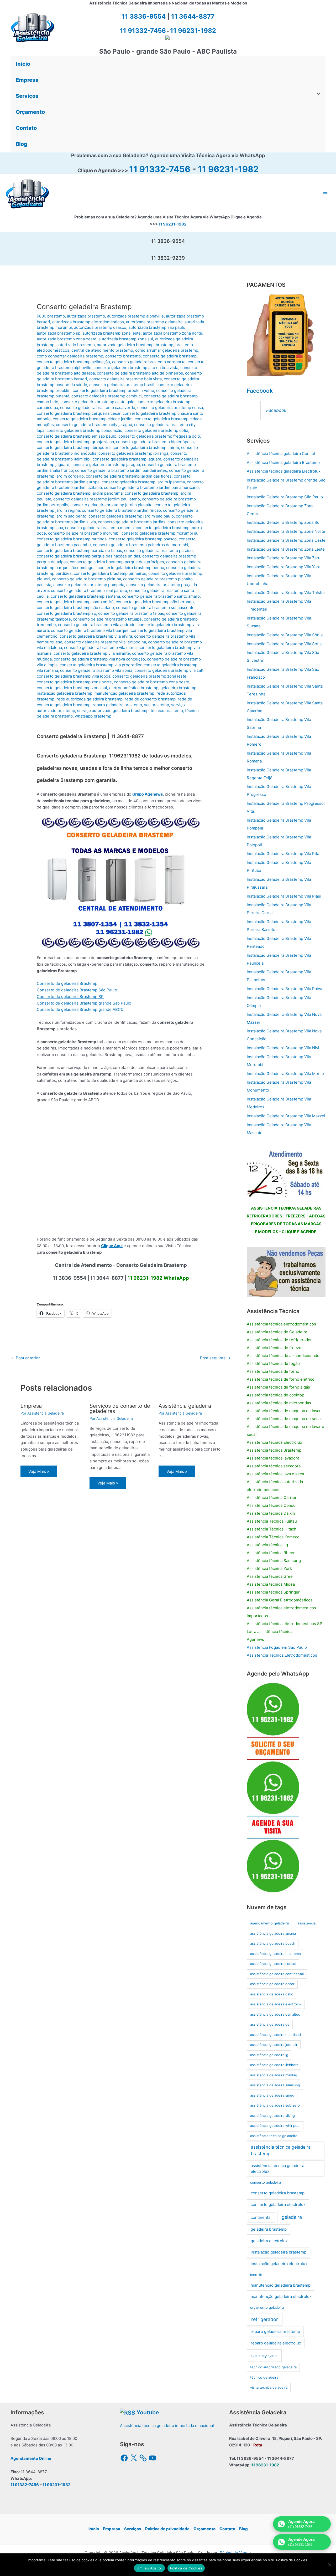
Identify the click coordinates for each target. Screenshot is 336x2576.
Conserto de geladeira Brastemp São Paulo (77, 990)
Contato (227, 2529)
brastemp (164, 345)
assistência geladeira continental (277, 1974)
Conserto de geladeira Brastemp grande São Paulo (84, 1003)
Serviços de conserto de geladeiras (120, 1409)
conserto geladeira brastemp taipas (131, 613)
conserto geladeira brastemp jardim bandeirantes (121, 470)
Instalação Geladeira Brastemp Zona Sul (284, 522)
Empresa (31, 1406)
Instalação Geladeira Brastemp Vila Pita (283, 854)
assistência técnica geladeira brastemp (281, 2150)
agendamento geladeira (269, 1923)
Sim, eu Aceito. (149, 2568)
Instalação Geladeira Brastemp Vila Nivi (283, 1048)
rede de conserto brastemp (150, 699)
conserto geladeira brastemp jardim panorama (80, 493)
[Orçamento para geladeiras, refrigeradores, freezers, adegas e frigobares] (286, 1172)
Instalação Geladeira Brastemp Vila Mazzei (286, 1116)
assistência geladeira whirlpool (275, 2126)
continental (261, 2217)
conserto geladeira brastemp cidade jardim (93, 419)
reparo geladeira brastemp (117, 705)
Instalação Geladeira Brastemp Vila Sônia (285, 635)
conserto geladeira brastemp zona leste (149, 676)
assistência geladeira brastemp (275, 1954)
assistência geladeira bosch (273, 1943)
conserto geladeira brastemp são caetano (75, 608)
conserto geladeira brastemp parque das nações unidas (88, 556)
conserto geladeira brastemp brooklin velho (113, 390)
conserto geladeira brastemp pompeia (89, 585)
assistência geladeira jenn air (274, 2045)
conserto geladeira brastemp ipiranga (133, 453)
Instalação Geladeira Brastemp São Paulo (285, 497)
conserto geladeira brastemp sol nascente (155, 608)
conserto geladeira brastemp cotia (156, 430)
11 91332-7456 (160, 169)
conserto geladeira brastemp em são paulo (77, 436)
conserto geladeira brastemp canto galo (97, 402)
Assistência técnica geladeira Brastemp (283, 462)
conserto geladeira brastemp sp (66, 613)
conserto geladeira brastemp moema (99, 528)
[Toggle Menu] (317, 94)
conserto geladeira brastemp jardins (132, 522)
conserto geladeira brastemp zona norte (74, 682)
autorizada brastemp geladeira (154, 322)
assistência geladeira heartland (275, 2035)
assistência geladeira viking (272, 2116)
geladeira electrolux (269, 2241)
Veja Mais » (39, 1471)
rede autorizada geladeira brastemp (90, 699)
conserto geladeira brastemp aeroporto (149, 362)
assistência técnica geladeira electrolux (277, 2169)
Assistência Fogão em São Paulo (277, 1647)
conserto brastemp (123, 356)
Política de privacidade (167, 2529)
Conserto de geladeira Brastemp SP (70, 997)
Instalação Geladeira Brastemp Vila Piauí (284, 896)
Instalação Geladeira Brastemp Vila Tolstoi (286, 593)
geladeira (292, 2217)
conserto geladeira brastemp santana (85, 596)
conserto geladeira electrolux (278, 2204)
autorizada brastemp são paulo (157, 327)
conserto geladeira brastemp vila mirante (92, 653)
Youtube (148, 2412)
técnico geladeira (264, 2377)
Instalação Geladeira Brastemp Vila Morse (285, 1074)
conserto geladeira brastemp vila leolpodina (105, 642)
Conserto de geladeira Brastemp (67, 983)
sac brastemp (157, 705)
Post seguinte (215, 1358)
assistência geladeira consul (273, 1964)
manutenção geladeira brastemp (124, 693)
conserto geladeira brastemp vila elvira (96, 636)
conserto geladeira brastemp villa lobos (73, 676)
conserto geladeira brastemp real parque (89, 590)
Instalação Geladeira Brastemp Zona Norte (286, 531)
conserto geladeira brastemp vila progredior (101, 665)
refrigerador (265, 2319)
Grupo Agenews (148, 794)
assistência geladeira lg (269, 2055)
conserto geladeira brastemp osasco (143, 539)
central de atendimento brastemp (102, 350)
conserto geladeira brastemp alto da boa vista (136, 368)
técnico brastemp (167, 711)
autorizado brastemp (76, 345)
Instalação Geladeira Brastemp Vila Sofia (284, 644)
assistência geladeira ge (270, 2024)
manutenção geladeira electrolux (281, 2296)
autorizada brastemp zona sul (126, 339)
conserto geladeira (266, 2182)
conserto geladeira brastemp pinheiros (110, 573)
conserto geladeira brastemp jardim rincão (121, 510)
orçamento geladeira (267, 2307)
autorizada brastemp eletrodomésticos (88, 322)
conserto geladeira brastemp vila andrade (97, 625)
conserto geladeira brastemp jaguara (127, 459)
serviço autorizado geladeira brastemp (113, 711)
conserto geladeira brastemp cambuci (107, 396)
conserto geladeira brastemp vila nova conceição (99, 659)
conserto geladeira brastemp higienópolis (155, 442)
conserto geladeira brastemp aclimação (73, 362)
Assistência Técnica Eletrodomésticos (282, 1655)
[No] (329, 2565)
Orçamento (204, 2529)
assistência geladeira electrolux (276, 2004)
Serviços (133, 2529)
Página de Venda (235, 2553)
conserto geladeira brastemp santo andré (75, 602)
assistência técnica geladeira (274, 2136)
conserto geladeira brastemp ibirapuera (74, 447)
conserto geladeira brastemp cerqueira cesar (79, 413)
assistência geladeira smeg (272, 2095)
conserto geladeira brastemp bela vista (125, 379)
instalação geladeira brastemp (65, 693)
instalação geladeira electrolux (279, 2264)
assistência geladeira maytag (274, 2075)
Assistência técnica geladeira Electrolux (284, 471)
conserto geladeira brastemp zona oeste (152, 682)
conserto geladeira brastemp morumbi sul (161, 533)
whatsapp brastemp (93, 716)
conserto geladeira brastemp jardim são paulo (131, 516)
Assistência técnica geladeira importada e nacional (167, 2426)
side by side (264, 2356)
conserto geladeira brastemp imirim (146, 447)
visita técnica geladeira (269, 2387)
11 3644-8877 (193, 16)
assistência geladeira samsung (275, 2085)
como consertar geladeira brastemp (70, 356)
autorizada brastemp (86, 316)
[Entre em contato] (286, 1271)
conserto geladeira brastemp (170, 356)
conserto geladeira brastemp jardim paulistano (97, 499)
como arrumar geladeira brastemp (167, 350)
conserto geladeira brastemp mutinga (72, 539)
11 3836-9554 (144, 16)
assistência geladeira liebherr (274, 2065)
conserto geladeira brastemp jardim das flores (129, 476)
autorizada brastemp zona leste (112, 333)
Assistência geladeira (185, 1406)
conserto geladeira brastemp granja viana (75, 442)
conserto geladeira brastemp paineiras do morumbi (141, 545)
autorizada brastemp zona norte (172, 333)
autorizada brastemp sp (59, 333)
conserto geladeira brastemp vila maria (100, 647)
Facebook (260, 391)
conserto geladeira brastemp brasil (122, 385)
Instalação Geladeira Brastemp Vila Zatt (283, 558)
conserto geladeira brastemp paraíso (158, 550)
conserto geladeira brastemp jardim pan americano (151, 487)
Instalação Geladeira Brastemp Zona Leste (286, 549)
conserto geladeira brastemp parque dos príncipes (117, 562)
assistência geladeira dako (272, 1994)
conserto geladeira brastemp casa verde (98, 408)
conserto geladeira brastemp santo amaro (161, 596)
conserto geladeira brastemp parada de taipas (79, 550)
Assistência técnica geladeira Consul (281, 454)
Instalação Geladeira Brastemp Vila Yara (283, 567)
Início (94, 2529)
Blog (243, 2529)
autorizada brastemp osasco (100, 327)
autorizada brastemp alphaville (135, 316)
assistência (306, 1923)
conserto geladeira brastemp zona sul (72, 688)
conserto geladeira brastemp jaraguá (106, 465)
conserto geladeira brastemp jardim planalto (111, 505)
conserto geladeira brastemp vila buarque (90, 630)
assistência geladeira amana (273, 1933)
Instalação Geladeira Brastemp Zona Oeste (286, 540)
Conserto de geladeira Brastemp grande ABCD (80, 1009)
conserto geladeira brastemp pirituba (86, 579)
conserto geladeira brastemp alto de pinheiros (140, 373)
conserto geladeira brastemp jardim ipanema (143, 482)
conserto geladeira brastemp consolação (84, 430)
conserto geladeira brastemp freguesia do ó (159, 436)
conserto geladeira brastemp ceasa (170, 408)
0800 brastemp (51, 316)
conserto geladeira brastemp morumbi (84, 533)
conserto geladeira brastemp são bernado (155, 602)
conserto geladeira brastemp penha (131, 568)
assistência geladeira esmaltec (275, 2014)
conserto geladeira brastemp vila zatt (169, 670)
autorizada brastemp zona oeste (67, 339)
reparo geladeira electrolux (276, 2343)
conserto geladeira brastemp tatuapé (107, 619)
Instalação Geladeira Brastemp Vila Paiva (284, 989)
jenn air (256, 2274)
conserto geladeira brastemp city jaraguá (94, 425)
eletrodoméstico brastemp (134, 688)
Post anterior (25, 1358)
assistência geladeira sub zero (275, 2105)
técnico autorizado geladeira (273, 2367)
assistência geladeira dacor (272, 1984)
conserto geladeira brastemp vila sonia (96, 670)
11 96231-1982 (228, 169)
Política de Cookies (186, 2568)
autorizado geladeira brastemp (125, 345)
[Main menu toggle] (325, 194)
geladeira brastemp (178, 688)
